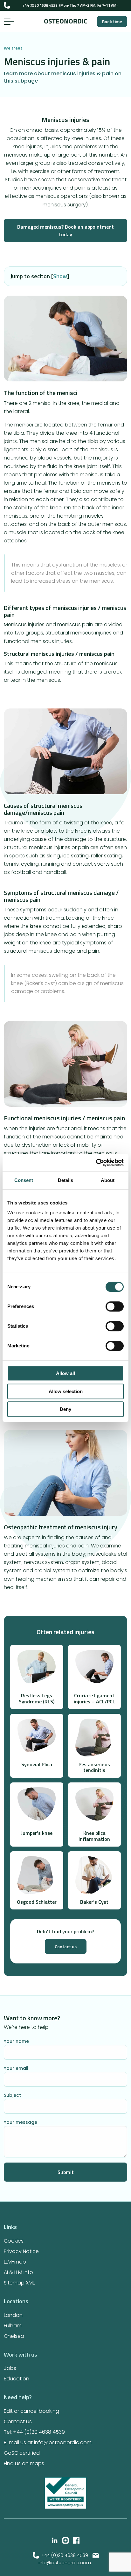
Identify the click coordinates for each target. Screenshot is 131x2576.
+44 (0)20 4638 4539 (40, 5)
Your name (16, 2041)
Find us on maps (24, 2463)
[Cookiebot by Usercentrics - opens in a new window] (96, 1163)
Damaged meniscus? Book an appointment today (65, 231)
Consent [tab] (24, 1180)
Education (17, 2379)
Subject (12, 2095)
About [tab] (108, 1180)
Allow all (65, 1374)
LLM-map (15, 2262)
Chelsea (14, 2336)
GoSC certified (22, 2453)
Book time (112, 21)
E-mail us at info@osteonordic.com (48, 2442)
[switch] (115, 1307)
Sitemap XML (19, 2283)
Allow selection (66, 1391)
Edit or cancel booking (31, 2411)
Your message (21, 2122)
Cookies (14, 2241)
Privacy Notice (21, 2251)
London (13, 2315)
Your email (16, 2068)
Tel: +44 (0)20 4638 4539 (34, 2432)
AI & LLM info (18, 2272)
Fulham (13, 2326)
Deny (65, 1409)
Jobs (10, 2368)
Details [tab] (65, 1180)
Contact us (66, 1946)
